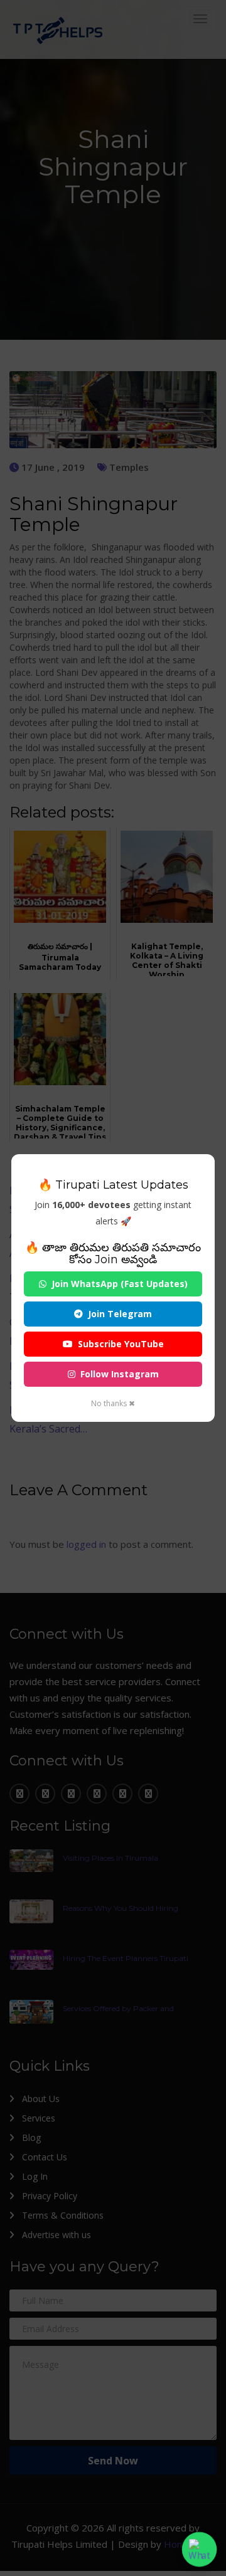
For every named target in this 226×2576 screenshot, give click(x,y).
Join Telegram (120, 1314)
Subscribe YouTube (121, 1344)
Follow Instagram (120, 1374)
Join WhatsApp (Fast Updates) (120, 1284)
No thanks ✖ (113, 1403)
